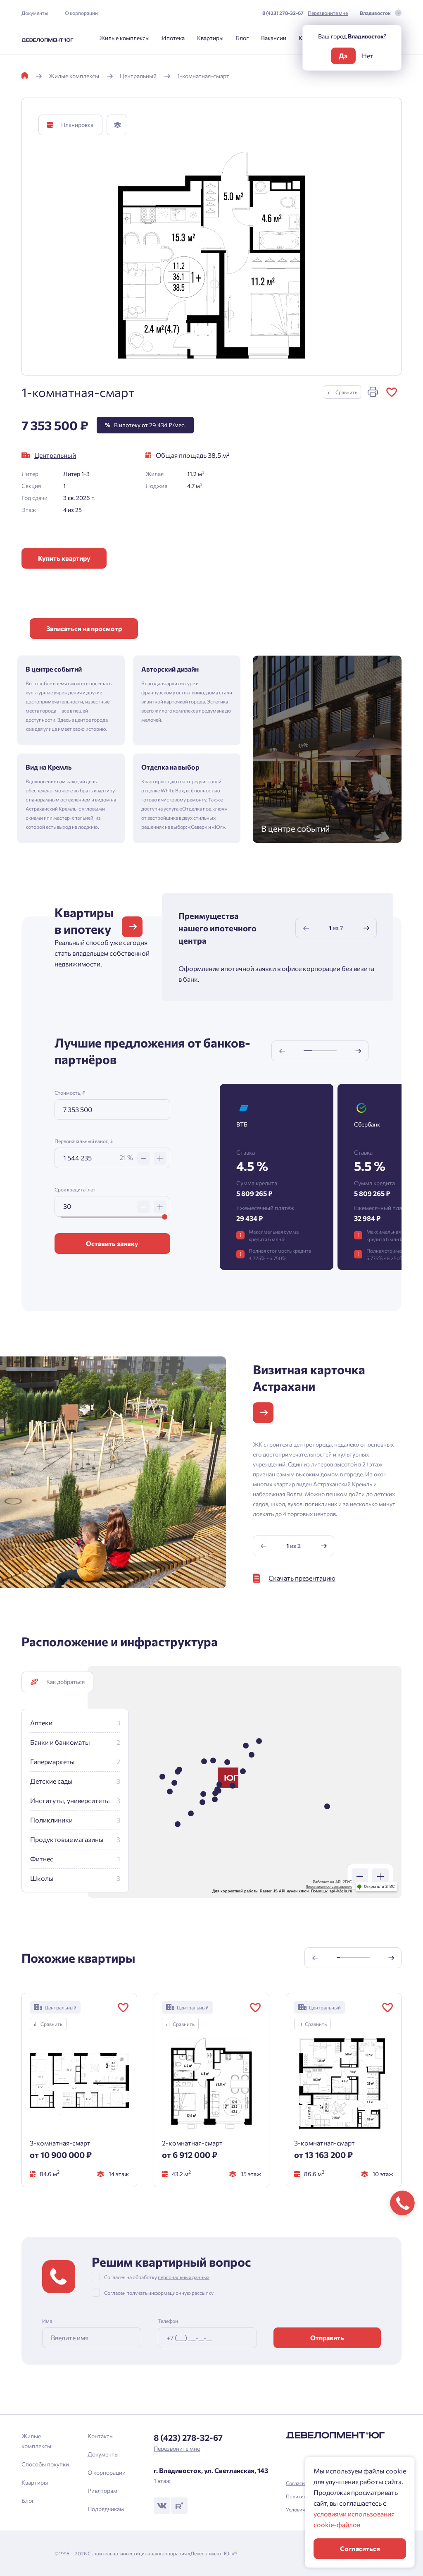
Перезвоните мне (328, 13)
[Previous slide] (306, 928)
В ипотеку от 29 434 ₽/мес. (145, 425)
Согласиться (360, 2548)
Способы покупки (45, 2464)
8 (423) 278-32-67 (283, 13)
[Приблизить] (380, 1877)
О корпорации (81, 13)
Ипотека (173, 38)
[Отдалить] (360, 1877)
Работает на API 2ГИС (333, 1882)
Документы (35, 13)
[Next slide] (366, 928)
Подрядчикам (106, 2509)
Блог (242, 38)
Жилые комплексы (124, 38)
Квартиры (210, 38)
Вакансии (274, 38)
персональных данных (184, 2277)
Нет (368, 56)
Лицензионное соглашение (329, 1887)
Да (343, 56)
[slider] (165, 1217)
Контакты (101, 2436)
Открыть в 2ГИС (379, 1887)
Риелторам (102, 2491)
